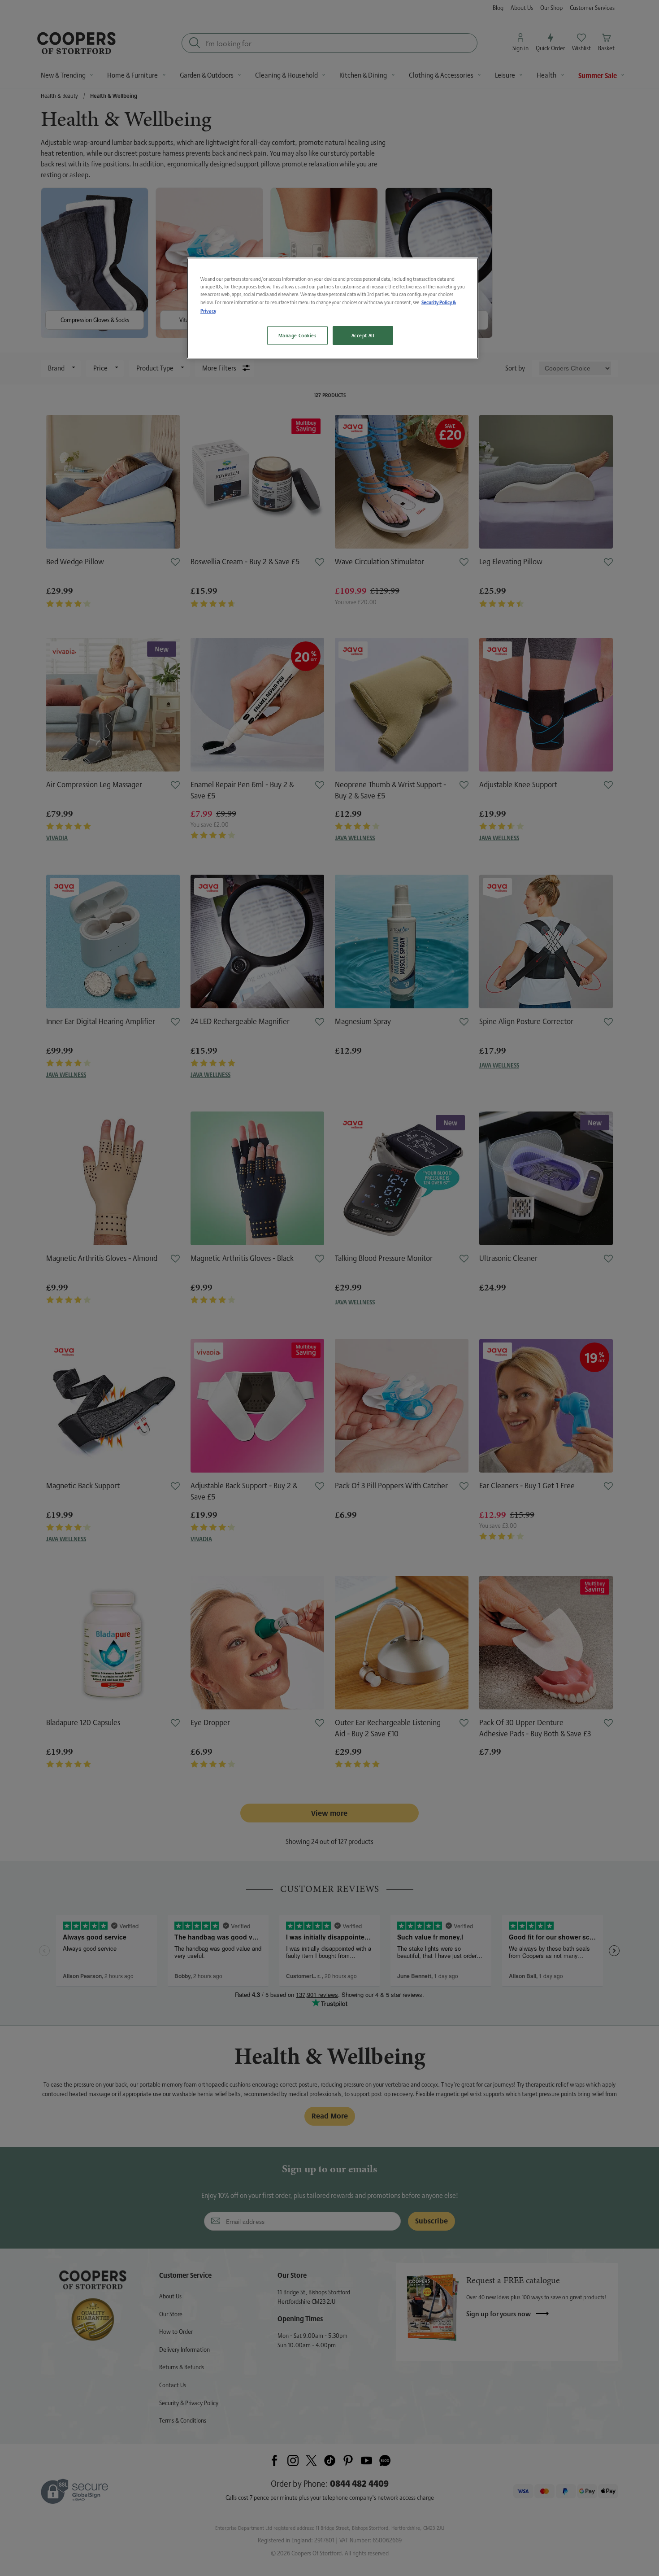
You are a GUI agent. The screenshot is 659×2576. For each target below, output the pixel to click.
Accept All (363, 335)
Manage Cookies (297, 335)
